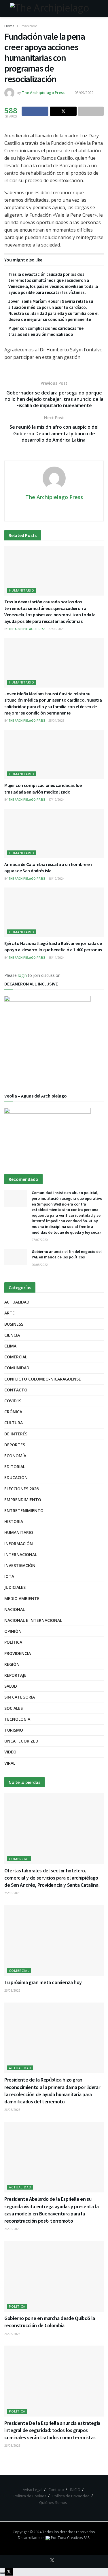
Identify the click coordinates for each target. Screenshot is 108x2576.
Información (19, 1544)
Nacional (15, 1609)
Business (14, 1324)
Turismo (14, 1730)
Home (9, 26)
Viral (10, 1763)
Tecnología (17, 1719)
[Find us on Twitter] (52, 2560)
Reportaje (15, 1675)
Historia (14, 1521)
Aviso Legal (33, 2490)
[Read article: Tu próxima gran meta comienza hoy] (54, 1941)
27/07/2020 (40, 1240)
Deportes (15, 1445)
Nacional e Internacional (33, 1620)
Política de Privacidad (71, 2496)
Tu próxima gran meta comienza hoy (43, 1982)
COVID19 (13, 1401)
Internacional (21, 1554)
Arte (10, 1313)
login (22, 975)
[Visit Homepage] (54, 9)
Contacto (16, 1390)
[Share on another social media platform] (91, 111)
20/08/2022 (40, 1265)
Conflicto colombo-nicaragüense (43, 1379)
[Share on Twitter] (63, 111)
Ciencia (12, 1335)
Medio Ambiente (22, 1598)
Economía (15, 1456)
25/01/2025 (56, 721)
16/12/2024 (56, 879)
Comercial (16, 1357)
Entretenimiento (24, 1511)
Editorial (15, 1467)
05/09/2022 (84, 93)
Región (12, 1664)
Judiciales (15, 1587)
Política (13, 1642)
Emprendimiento (23, 1500)
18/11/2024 (56, 958)
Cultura (14, 1423)
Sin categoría (20, 1697)
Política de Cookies (30, 2496)
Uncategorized (21, 1741)
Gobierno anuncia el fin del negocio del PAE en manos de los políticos (67, 1254)
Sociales (14, 1708)
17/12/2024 (56, 800)
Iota (9, 1576)
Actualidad (17, 1302)
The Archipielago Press (43, 93)
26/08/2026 (12, 1893)
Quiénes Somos (53, 2502)
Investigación (20, 1565)
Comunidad (17, 1368)
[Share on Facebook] (35, 111)
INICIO (75, 2490)
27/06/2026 (56, 629)
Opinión (13, 1631)
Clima (10, 1346)
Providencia (18, 1653)
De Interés (16, 1434)
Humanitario (27, 26)
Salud (11, 1686)
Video (10, 1752)
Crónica (13, 1412)
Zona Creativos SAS (73, 2538)
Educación (16, 1477)
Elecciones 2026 (21, 1489)
